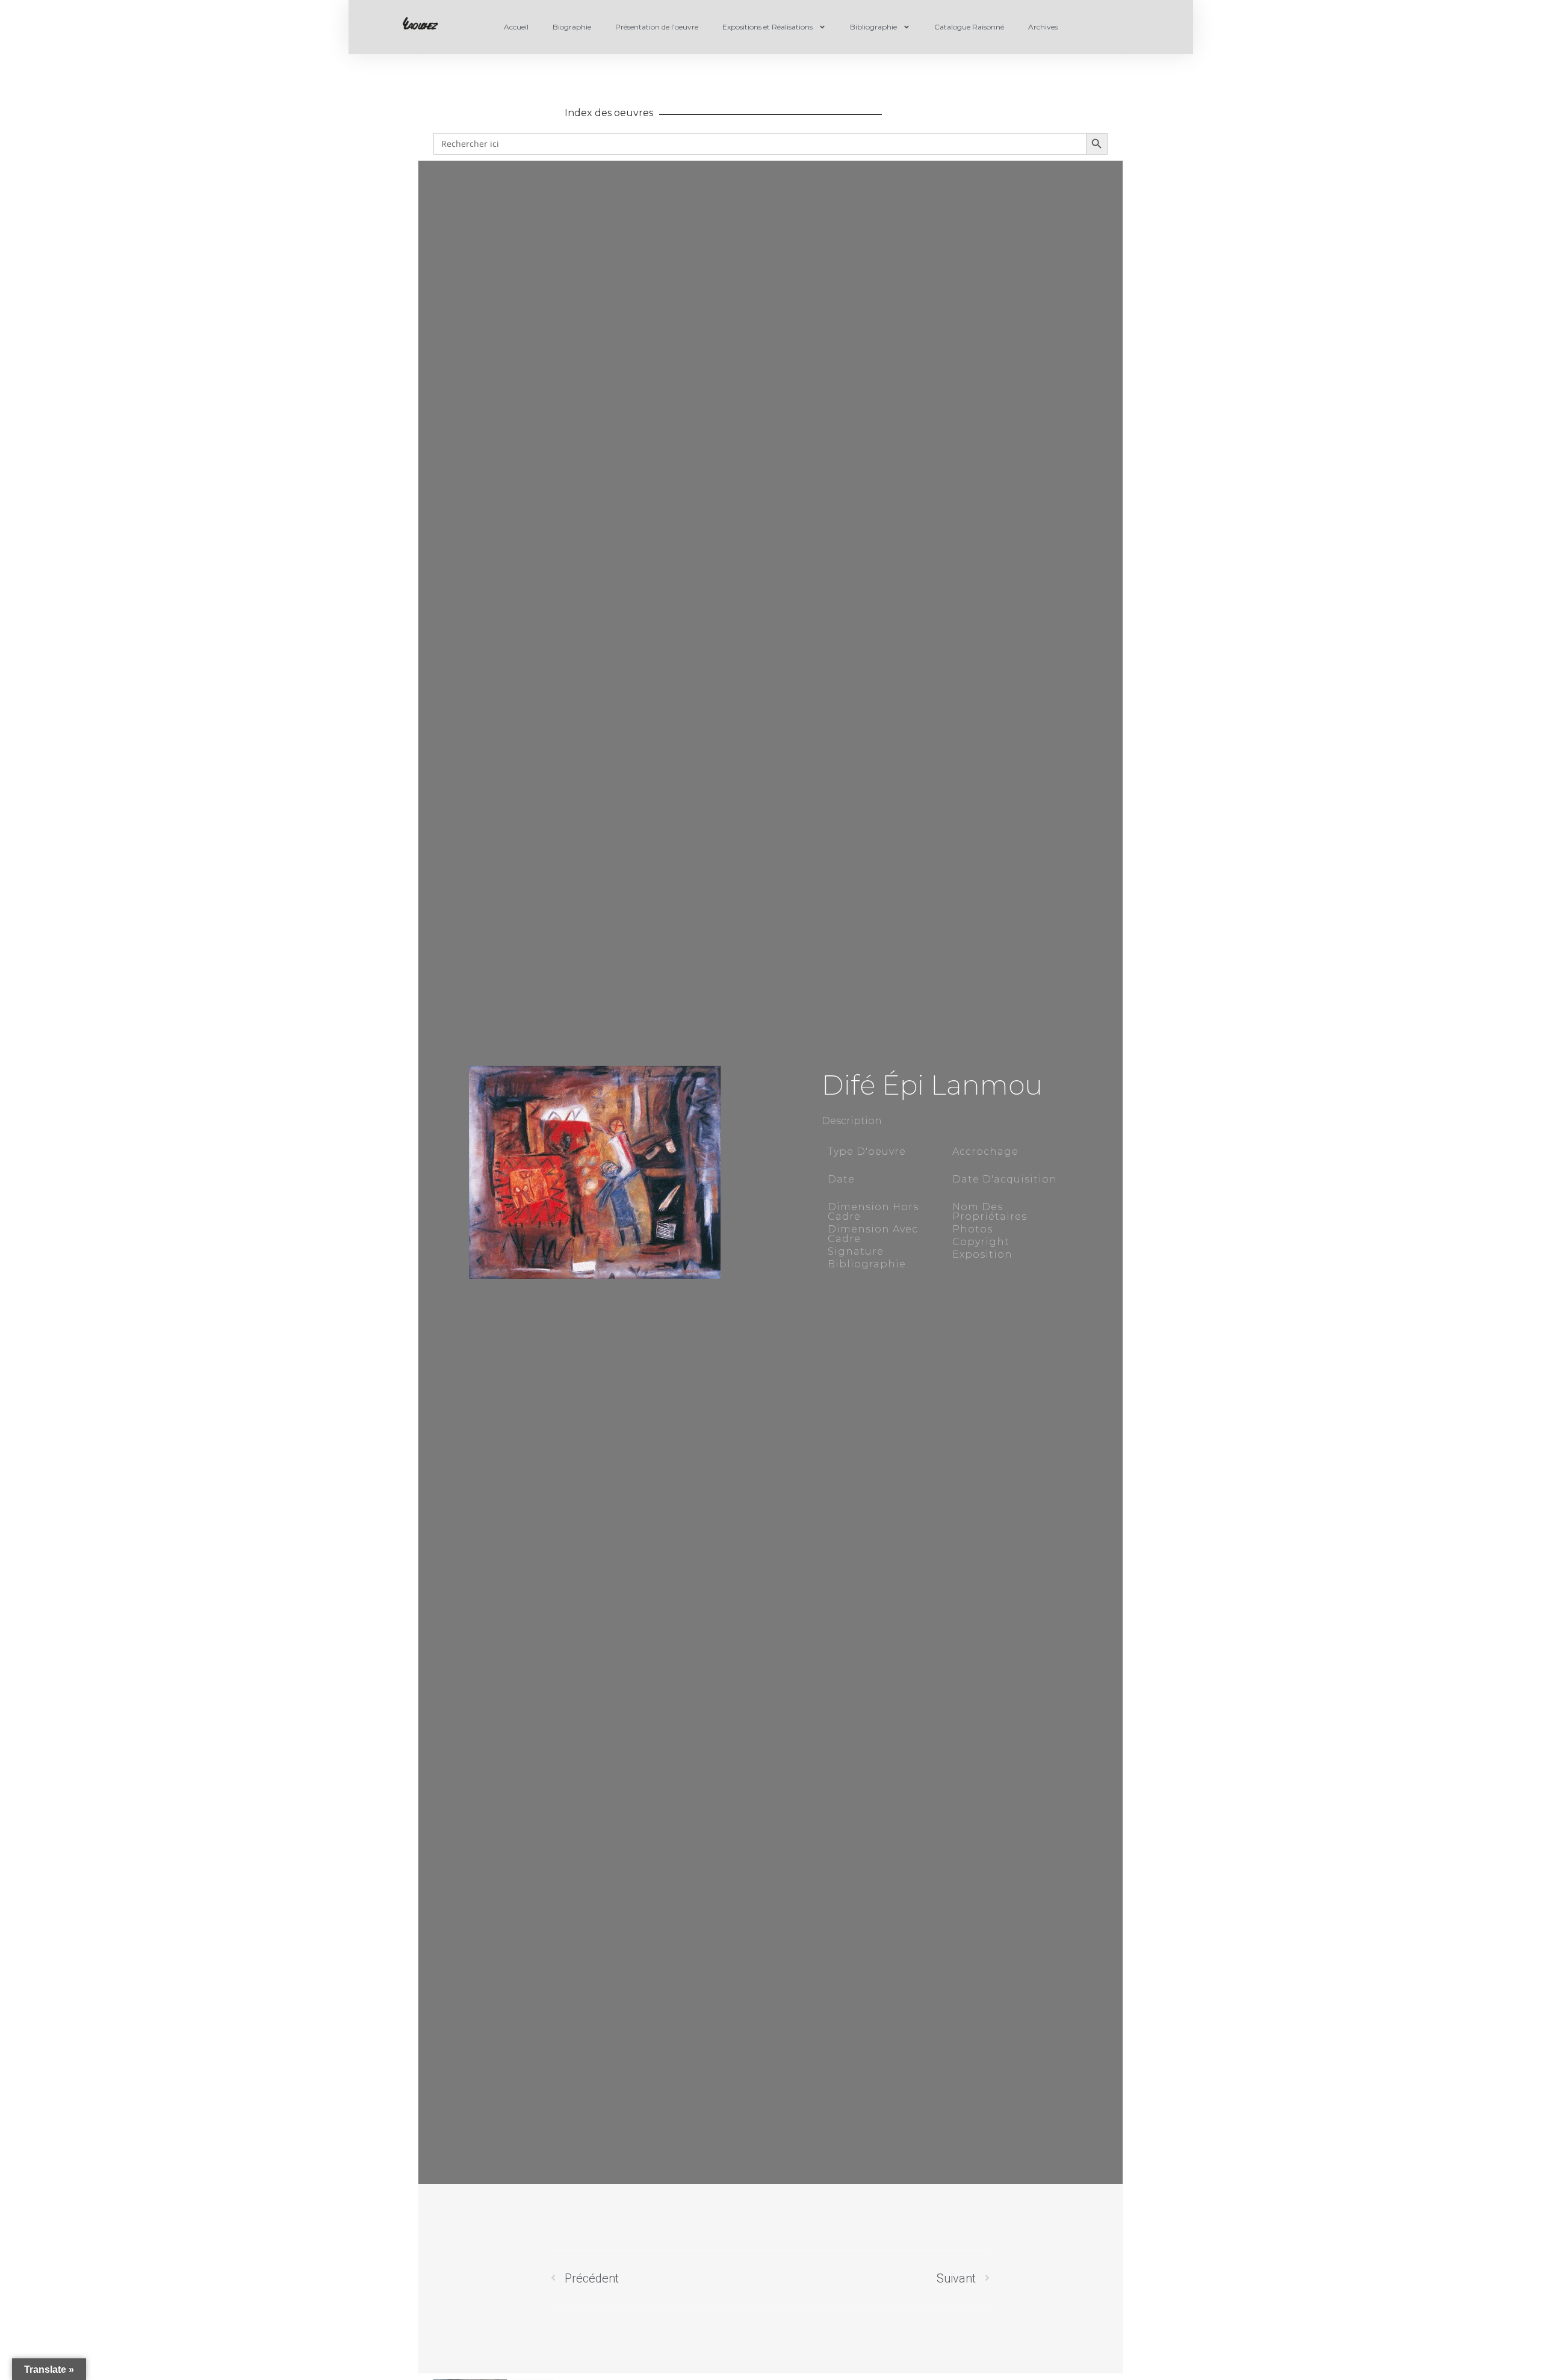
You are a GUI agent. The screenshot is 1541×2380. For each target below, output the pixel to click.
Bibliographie (873, 27)
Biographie (572, 27)
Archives (1043, 27)
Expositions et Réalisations (767, 27)
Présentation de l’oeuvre (657, 27)
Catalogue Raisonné (969, 27)
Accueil (516, 27)
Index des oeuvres (609, 113)
